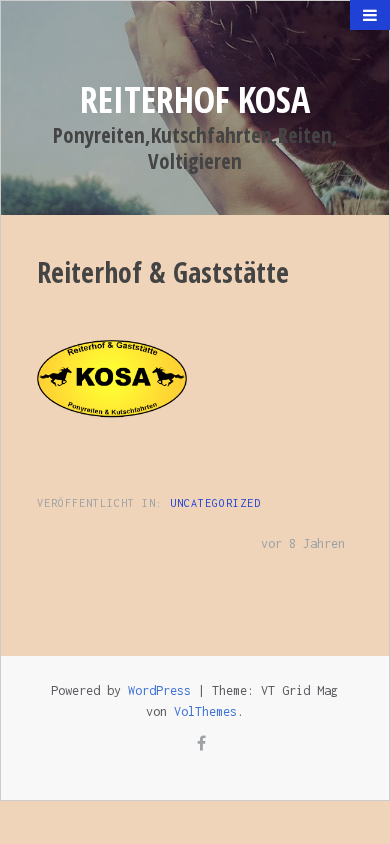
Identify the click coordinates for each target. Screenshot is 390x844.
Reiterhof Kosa (195, 99)
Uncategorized (215, 503)
